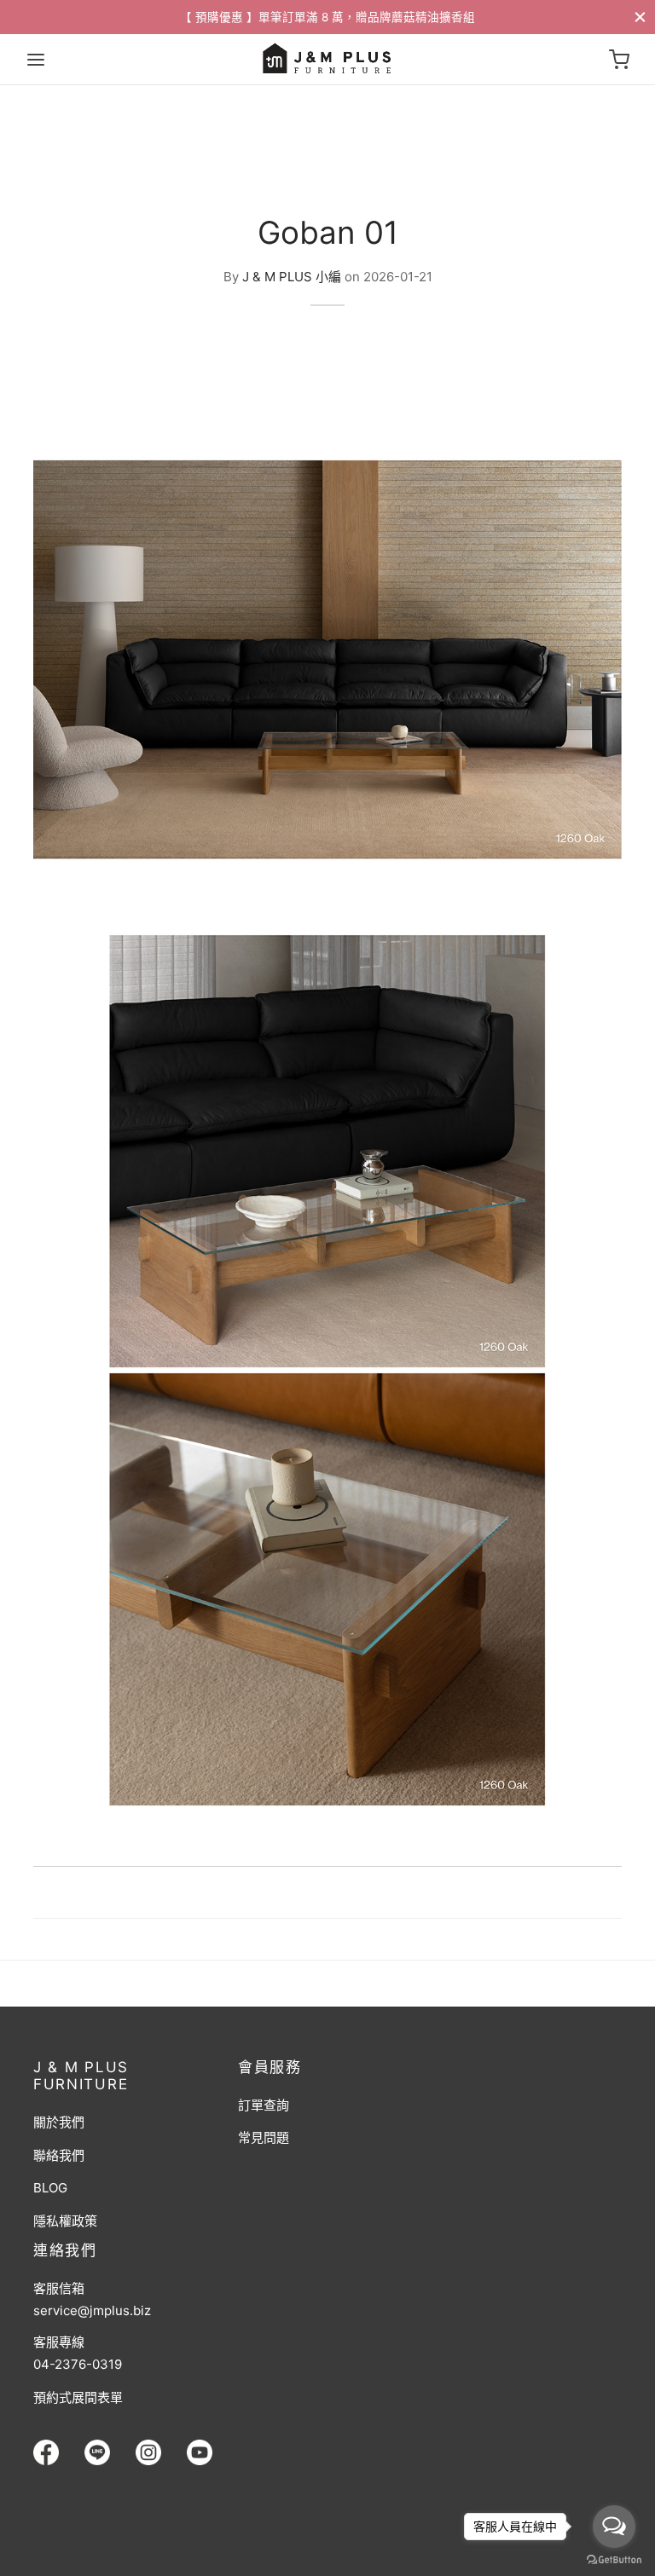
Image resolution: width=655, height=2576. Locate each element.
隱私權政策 (65, 2221)
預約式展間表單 (78, 2397)
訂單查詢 (264, 2105)
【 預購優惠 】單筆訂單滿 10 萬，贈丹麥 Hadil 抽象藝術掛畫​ (327, 17)
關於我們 (59, 2122)
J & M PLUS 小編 (292, 276)
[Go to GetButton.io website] (614, 2559)
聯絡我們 (59, 2155)
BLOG (50, 2188)
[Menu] (36, 60)
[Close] (640, 17)
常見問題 (264, 2137)
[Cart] (619, 60)
